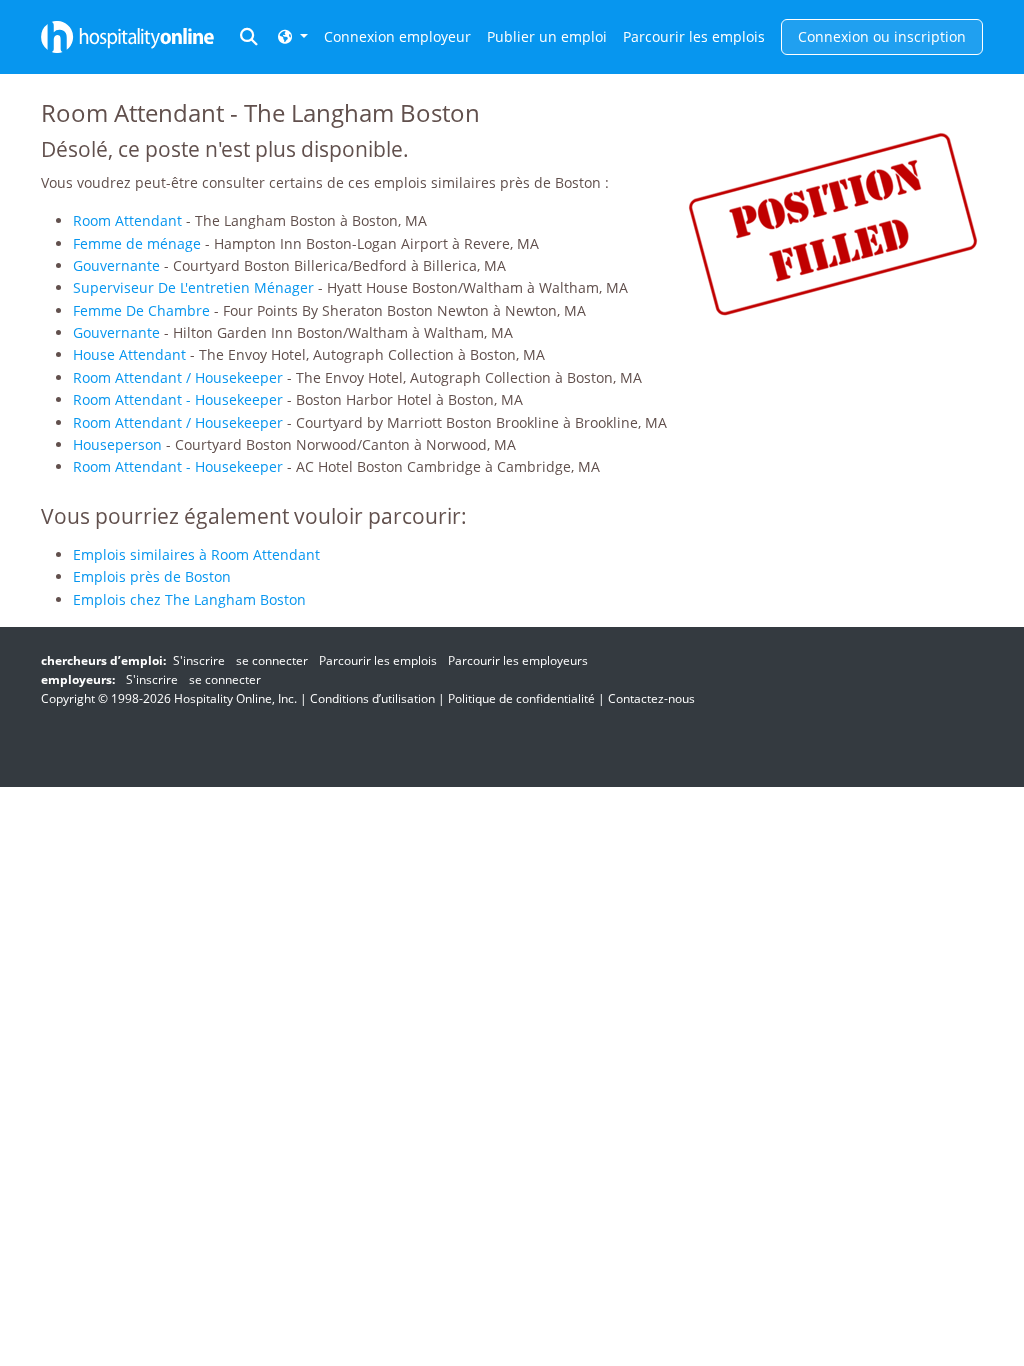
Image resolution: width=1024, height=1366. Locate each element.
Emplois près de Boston (152, 576)
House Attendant (129, 354)
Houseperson (117, 444)
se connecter (272, 660)
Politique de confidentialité (521, 698)
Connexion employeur (397, 36)
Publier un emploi (547, 36)
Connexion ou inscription (882, 36)
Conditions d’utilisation (372, 698)
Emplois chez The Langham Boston (189, 599)
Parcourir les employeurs (518, 660)
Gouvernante (116, 265)
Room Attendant (127, 220)
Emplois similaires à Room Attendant (196, 554)
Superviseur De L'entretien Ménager (193, 287)
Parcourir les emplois (694, 36)
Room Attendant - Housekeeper (178, 399)
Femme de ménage (137, 243)
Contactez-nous (651, 698)
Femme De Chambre (141, 310)
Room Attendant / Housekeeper (178, 377)
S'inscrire (199, 660)
